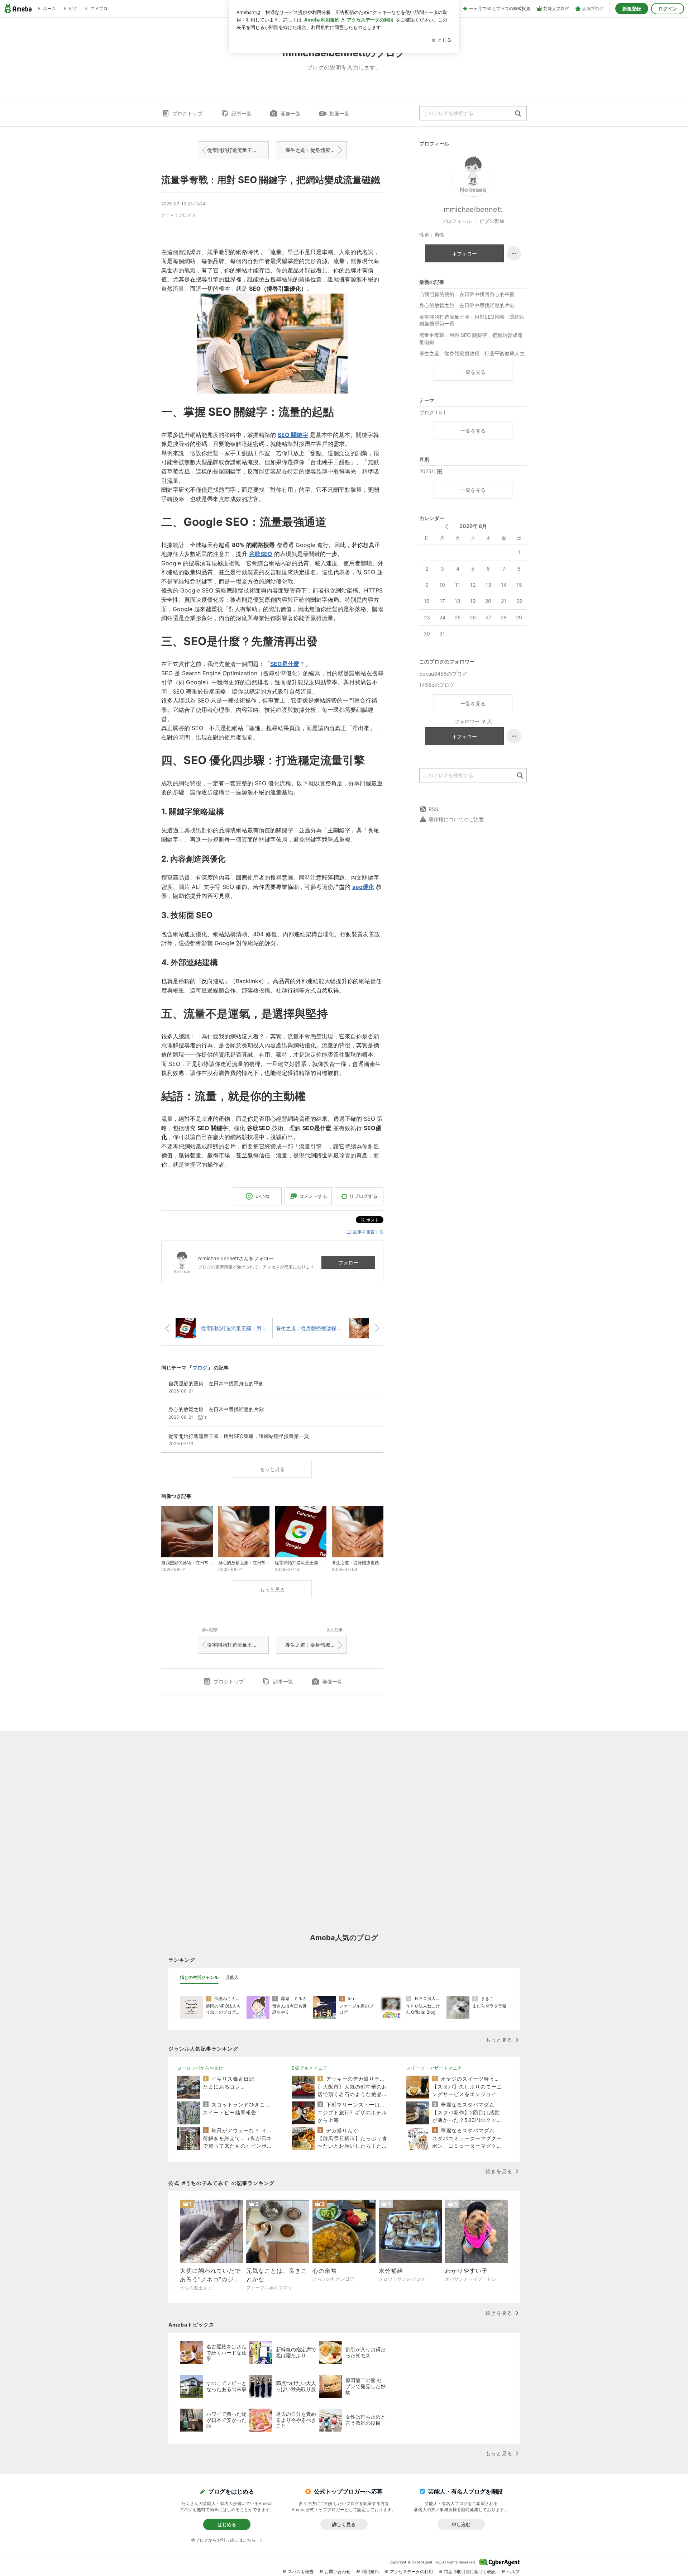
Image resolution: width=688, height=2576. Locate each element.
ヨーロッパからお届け (200, 2068)
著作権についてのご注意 (456, 819)
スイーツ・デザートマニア (434, 2068)
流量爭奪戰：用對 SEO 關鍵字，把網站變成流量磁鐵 (271, 180)
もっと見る (272, 1469)
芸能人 (232, 1977)
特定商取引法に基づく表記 (470, 2572)
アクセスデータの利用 (411, 2572)
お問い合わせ (338, 2572)
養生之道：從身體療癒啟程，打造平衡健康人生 (316, 150)
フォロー (348, 1263)
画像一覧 (291, 113)
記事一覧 (242, 113)
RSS (433, 809)
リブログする (363, 1196)
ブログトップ (187, 113)
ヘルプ (513, 2572)
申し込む (461, 2524)
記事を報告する (368, 1232)
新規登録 (632, 9)
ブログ (185, 215)
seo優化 (363, 887)
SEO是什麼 (285, 664)
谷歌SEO (261, 554)
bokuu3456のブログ (443, 674)
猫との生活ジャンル (199, 1977)
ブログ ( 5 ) (432, 412)
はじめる (227, 2524)
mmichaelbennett (473, 209)
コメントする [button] (313, 1196)
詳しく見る (344, 2524)
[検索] (518, 114)
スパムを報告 (301, 2572)
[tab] (199, 1977)
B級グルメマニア (310, 2068)
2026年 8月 (473, 526)
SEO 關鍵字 (293, 435)
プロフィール (457, 221)
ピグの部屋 (492, 221)
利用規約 (370, 2572)
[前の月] (447, 527)
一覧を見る (473, 372)
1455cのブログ (437, 685)
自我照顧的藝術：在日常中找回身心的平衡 (467, 294)
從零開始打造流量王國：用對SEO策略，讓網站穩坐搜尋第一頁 (238, 150)
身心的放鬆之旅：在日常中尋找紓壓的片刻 (467, 305)
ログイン (668, 9)
